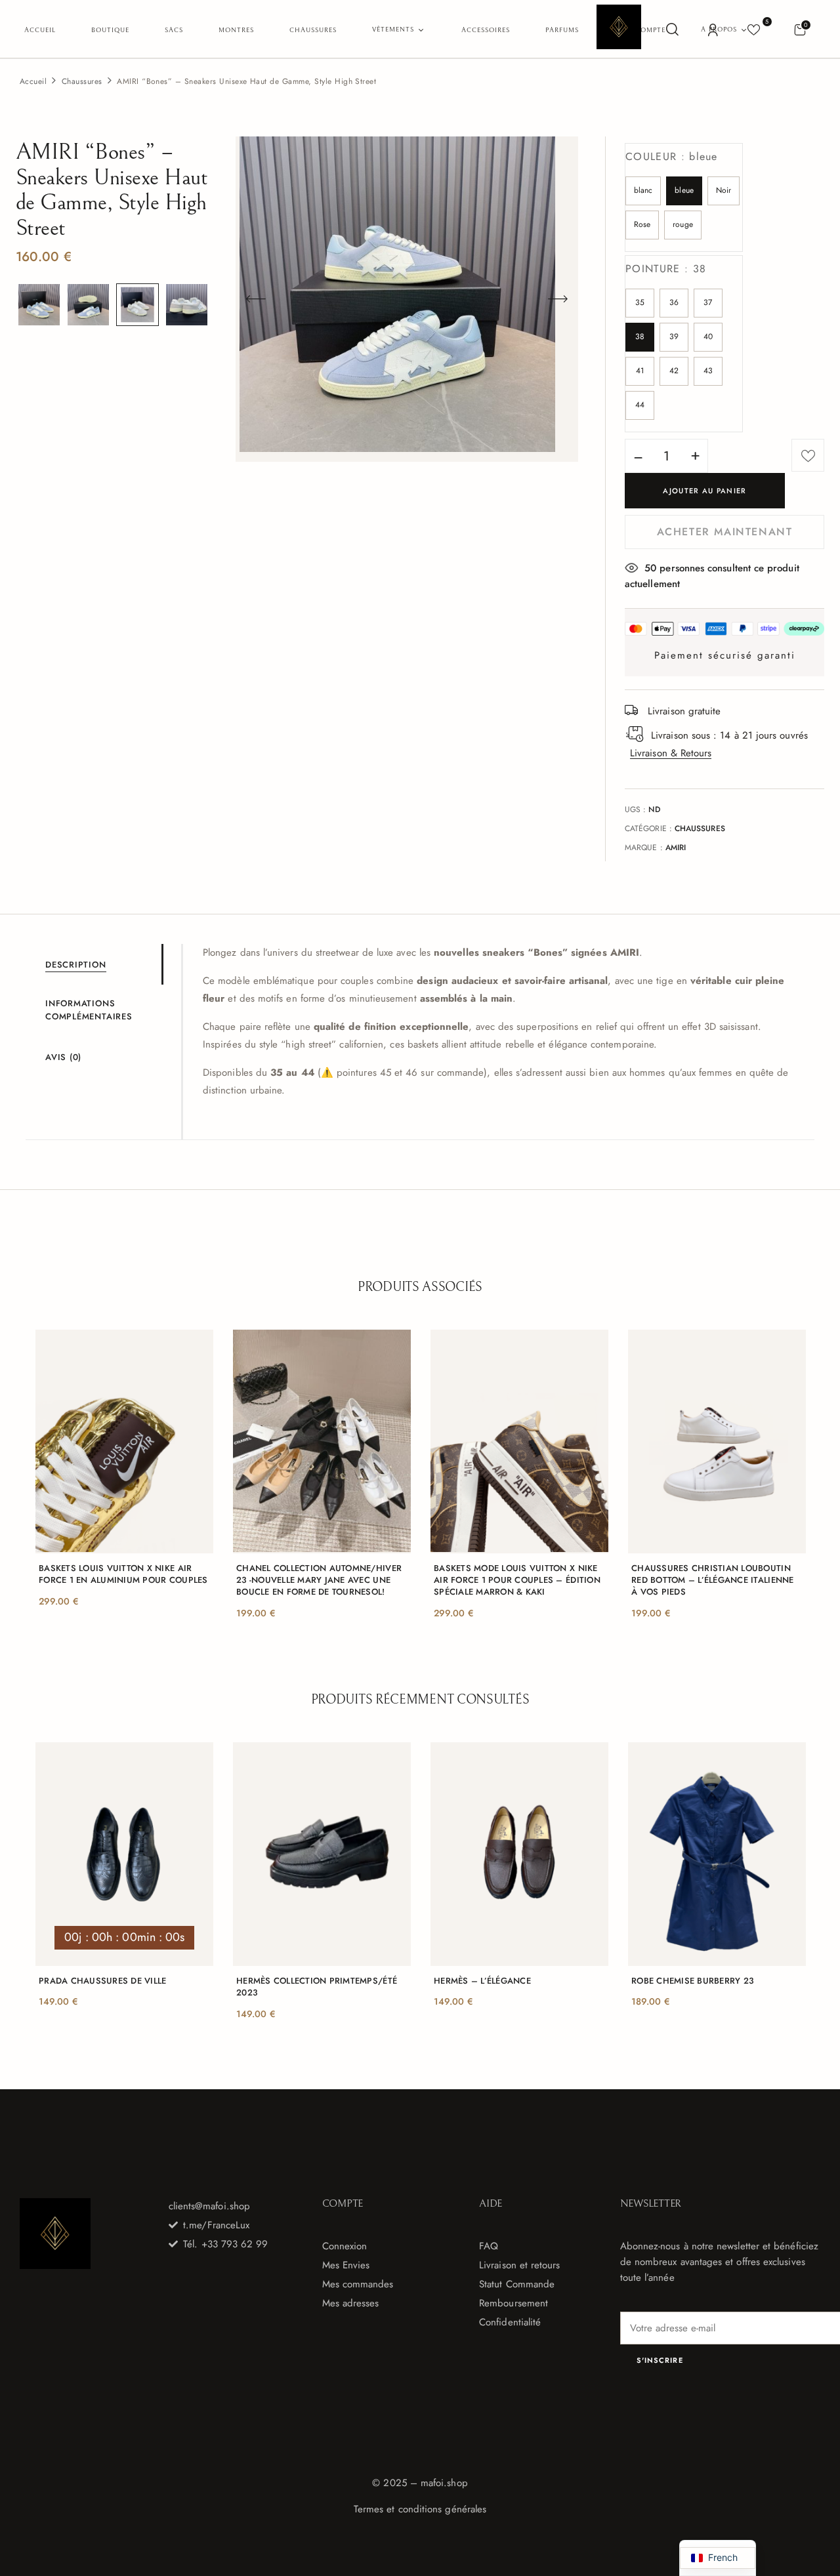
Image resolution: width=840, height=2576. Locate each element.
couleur (672, 156)
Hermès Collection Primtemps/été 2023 (317, 1987)
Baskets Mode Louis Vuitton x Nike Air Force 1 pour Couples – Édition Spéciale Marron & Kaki (517, 1580)
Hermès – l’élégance (482, 1981)
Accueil (33, 81)
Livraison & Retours (671, 753)
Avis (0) (63, 1057)
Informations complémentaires (89, 1010)
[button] (800, 29)
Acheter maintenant (725, 532)
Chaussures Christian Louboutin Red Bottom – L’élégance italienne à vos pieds (713, 1580)
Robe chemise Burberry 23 (692, 1981)
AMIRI (676, 848)
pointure (666, 269)
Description (76, 965)
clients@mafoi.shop (209, 2206)
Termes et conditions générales (420, 2509)
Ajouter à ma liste (808, 455)
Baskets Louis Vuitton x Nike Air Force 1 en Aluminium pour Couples (123, 1574)
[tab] (103, 964)
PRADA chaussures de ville (103, 1981)
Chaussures (82, 81)
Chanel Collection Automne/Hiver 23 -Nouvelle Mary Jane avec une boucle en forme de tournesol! (319, 1580)
